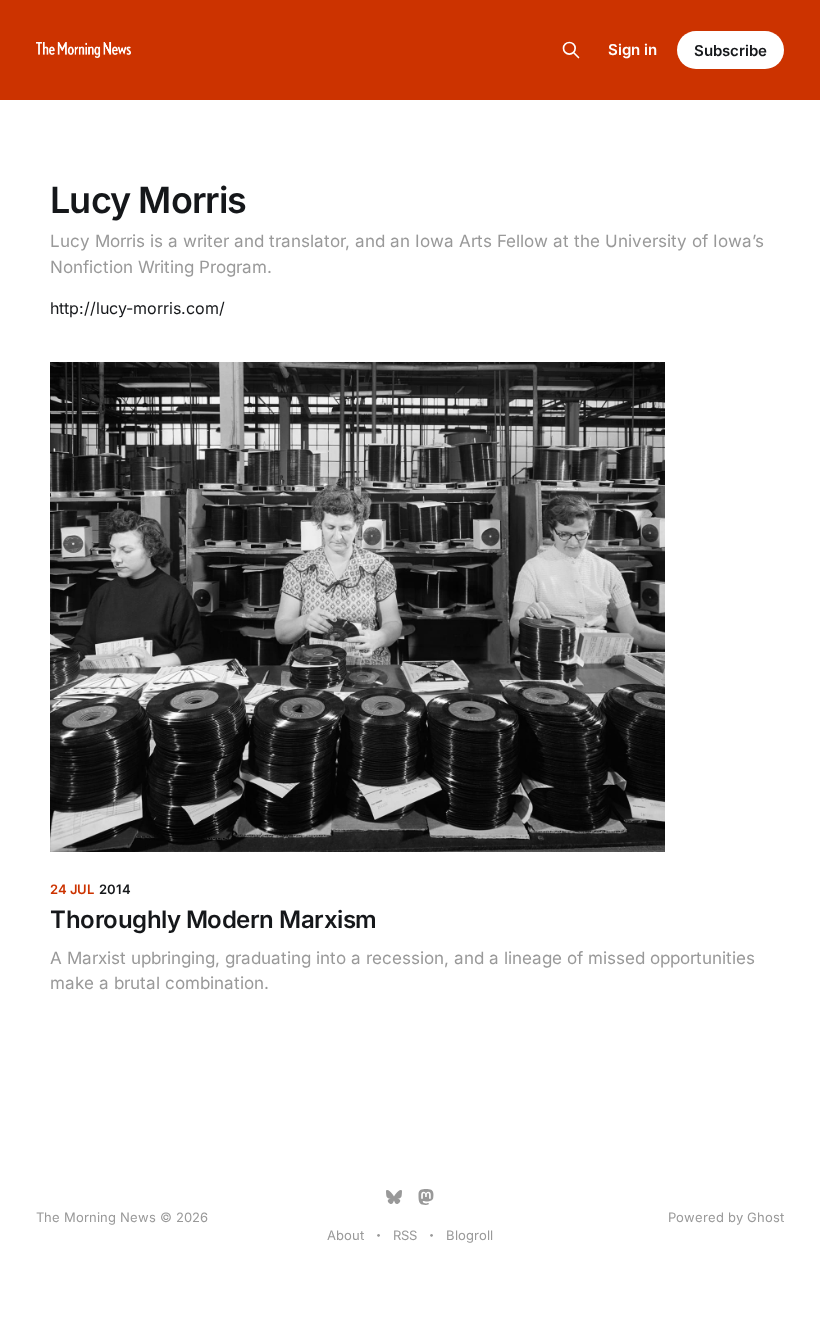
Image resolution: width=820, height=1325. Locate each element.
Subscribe (730, 50)
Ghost (765, 1217)
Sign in (632, 49)
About (345, 1235)
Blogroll (469, 1235)
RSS (405, 1235)
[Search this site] (571, 50)
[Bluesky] (394, 1197)
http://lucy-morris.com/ (137, 308)
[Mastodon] (426, 1197)
